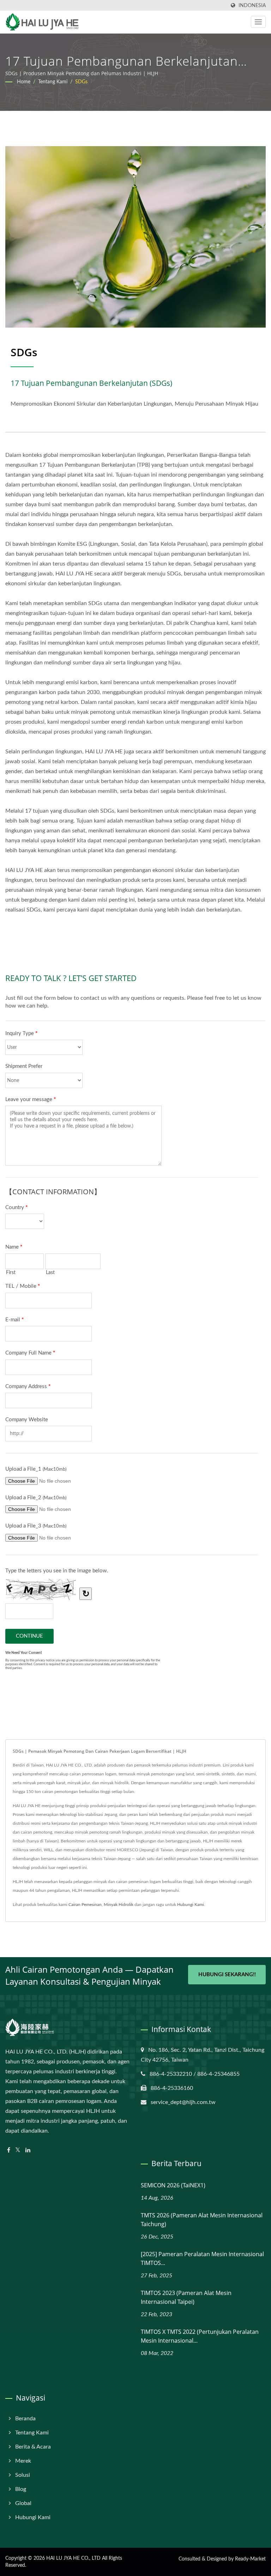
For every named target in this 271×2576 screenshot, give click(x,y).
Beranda (25, 2419)
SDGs (81, 82)
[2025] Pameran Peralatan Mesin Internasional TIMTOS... (202, 2258)
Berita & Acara (33, 2447)
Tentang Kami (53, 82)
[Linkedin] (28, 2150)
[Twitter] (18, 2150)
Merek (23, 2461)
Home (24, 82)
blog (21, 2489)
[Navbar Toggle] (258, 22)
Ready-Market (250, 2559)
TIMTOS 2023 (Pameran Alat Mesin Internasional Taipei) (186, 2297)
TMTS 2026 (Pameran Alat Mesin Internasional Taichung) (202, 2220)
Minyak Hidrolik (119, 1905)
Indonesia (252, 5)
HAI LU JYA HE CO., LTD (73, 2558)
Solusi (23, 2475)
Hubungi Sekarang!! (227, 1975)
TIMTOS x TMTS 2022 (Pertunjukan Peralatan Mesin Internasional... (200, 2336)
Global (23, 2503)
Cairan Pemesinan (85, 1905)
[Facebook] (9, 2150)
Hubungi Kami (191, 1905)
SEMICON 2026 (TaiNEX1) (173, 2185)
